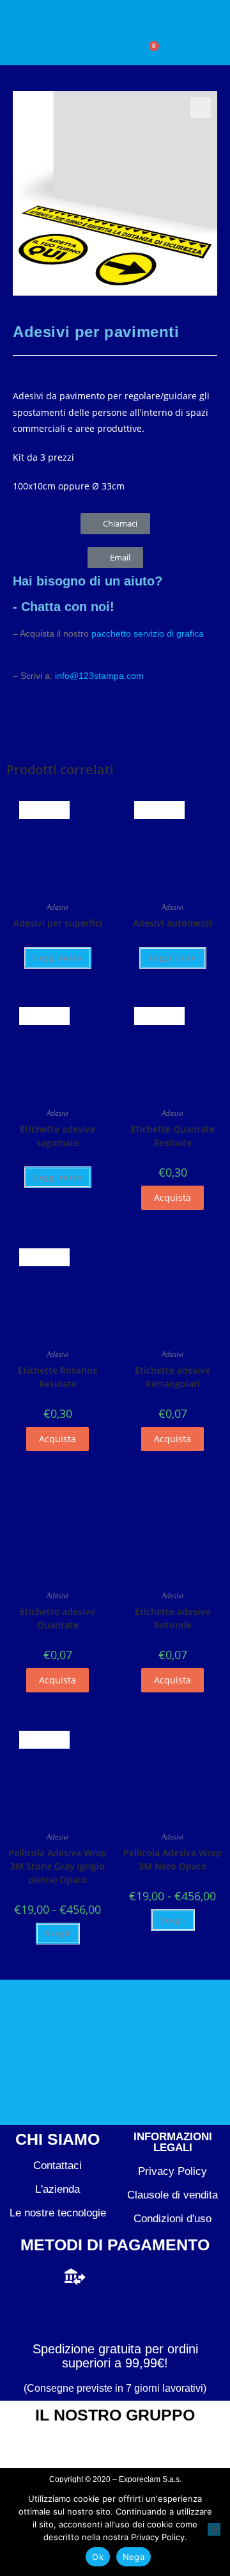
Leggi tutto (58, 958)
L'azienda (57, 2189)
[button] (76, 54)
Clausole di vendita (172, 2195)
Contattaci (57, 2166)
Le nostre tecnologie (58, 2213)
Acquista (172, 1197)
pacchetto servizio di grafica (148, 633)
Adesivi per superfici (58, 923)
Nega (134, 2557)
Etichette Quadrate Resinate (173, 1136)
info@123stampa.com (99, 676)
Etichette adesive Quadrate (57, 1618)
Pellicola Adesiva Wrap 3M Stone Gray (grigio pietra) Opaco (57, 1866)
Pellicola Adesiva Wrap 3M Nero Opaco (172, 1859)
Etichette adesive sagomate (57, 1136)
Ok (98, 2557)
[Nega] (214, 2529)
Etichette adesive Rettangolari (172, 1377)
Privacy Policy (172, 2171)
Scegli (58, 1933)
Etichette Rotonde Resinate (58, 1377)
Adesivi (57, 907)
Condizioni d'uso (172, 2219)
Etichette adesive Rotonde (172, 1618)
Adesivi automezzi (172, 923)
